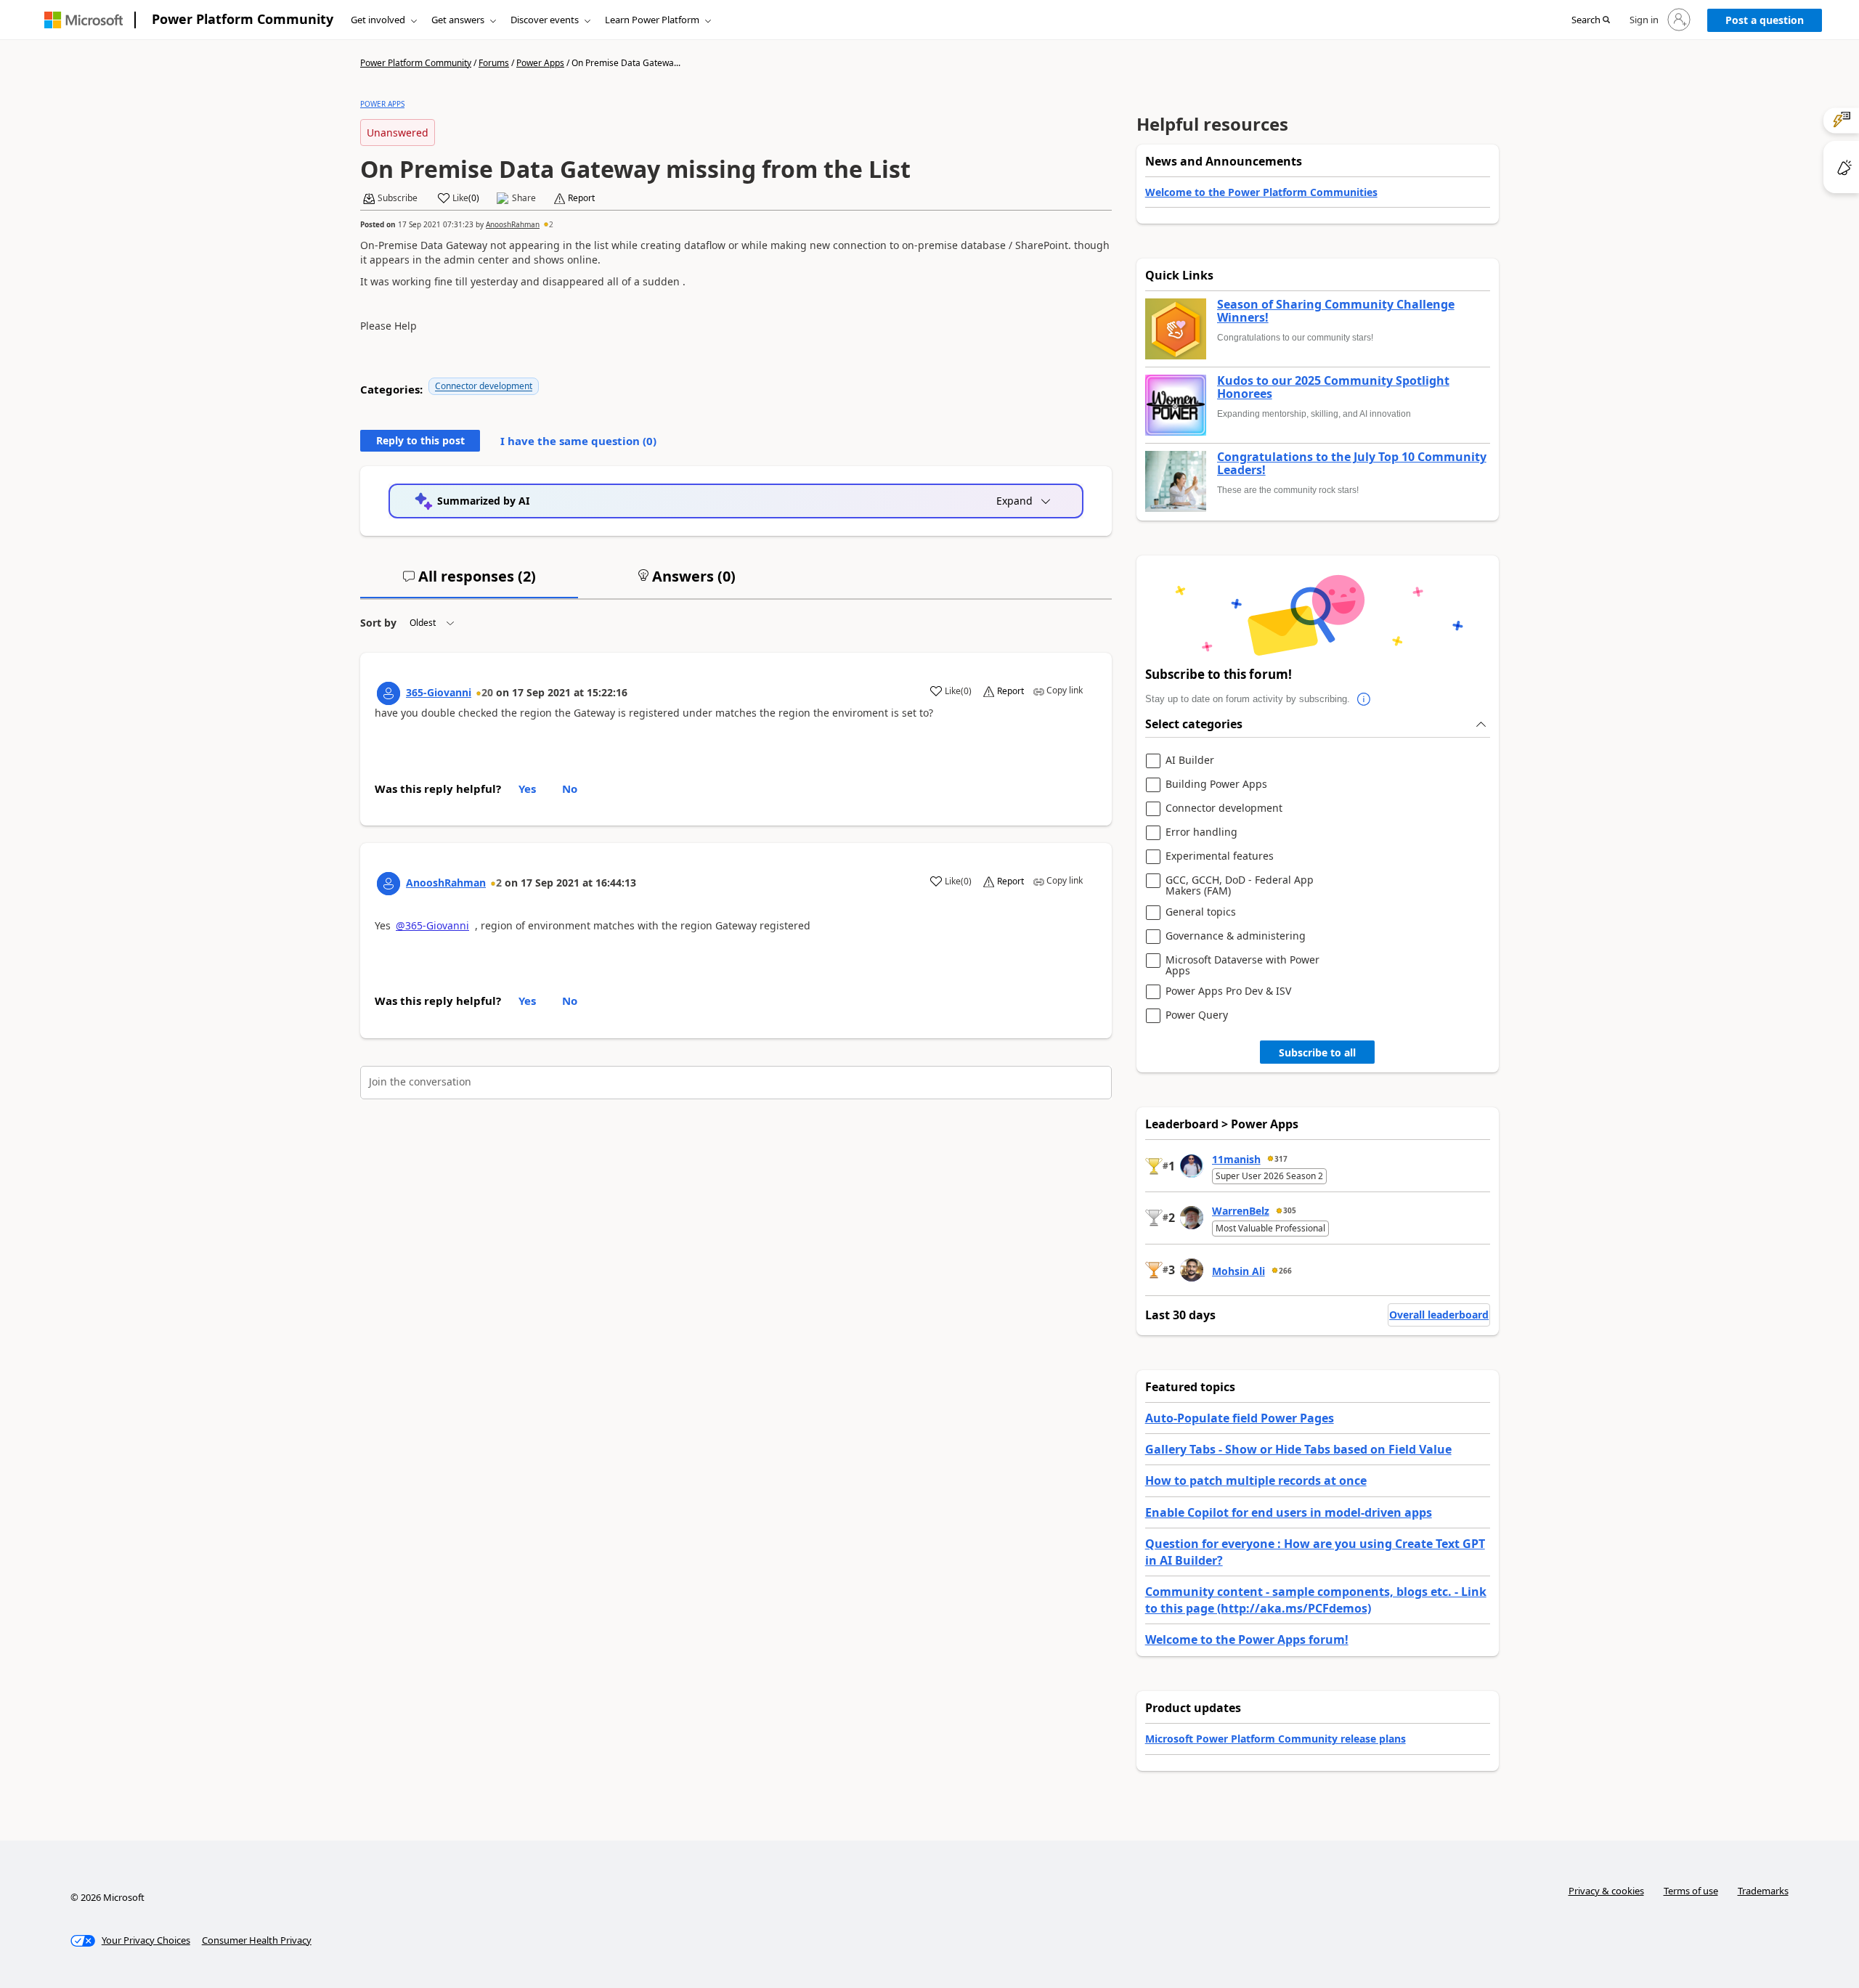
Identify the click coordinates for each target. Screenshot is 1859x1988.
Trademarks (1763, 1891)
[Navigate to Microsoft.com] (84, 20)
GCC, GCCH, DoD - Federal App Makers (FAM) (1240, 885)
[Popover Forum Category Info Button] (1364, 699)
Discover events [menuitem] (545, 20)
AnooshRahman (513, 224)
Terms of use (1691, 1891)
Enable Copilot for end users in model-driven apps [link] (1289, 1512)
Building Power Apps (1216, 785)
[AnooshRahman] (389, 884)
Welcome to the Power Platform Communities (1261, 192)
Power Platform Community (243, 19)
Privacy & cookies (1606, 1891)
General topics (1201, 912)
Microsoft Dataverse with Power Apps (1242, 965)
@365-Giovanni (432, 925)
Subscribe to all (1317, 1052)
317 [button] (1281, 1159)
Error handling (1201, 832)
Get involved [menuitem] (378, 20)
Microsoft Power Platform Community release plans (1276, 1739)
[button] (1591, 20)
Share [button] (524, 198)
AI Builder (1190, 761)
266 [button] (1285, 1271)
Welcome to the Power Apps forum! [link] (1247, 1639)
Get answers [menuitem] (458, 20)
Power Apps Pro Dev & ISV (1228, 991)
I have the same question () (578, 441)
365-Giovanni (439, 692)
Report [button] (581, 198)
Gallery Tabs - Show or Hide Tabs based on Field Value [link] (1298, 1449)
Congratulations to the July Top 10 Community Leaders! (1352, 464)
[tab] (469, 582)
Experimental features (1220, 856)
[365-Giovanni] (389, 693)
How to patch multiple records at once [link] (1256, 1480)
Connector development (484, 386)
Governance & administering (1236, 936)
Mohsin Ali (1238, 1271)
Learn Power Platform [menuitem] (652, 20)
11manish (1236, 1159)
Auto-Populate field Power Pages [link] (1240, 1418)
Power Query (1197, 1015)
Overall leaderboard (1439, 1315)
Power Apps (540, 63)
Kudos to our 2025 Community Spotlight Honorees (1333, 387)
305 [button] (1290, 1210)
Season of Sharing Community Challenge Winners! (1336, 311)
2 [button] (551, 224)
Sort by (378, 623)
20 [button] (487, 692)
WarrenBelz (1241, 1211)
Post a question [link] (1765, 20)
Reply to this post (420, 440)
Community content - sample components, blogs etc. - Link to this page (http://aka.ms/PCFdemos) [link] (1316, 1600)
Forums (494, 63)
